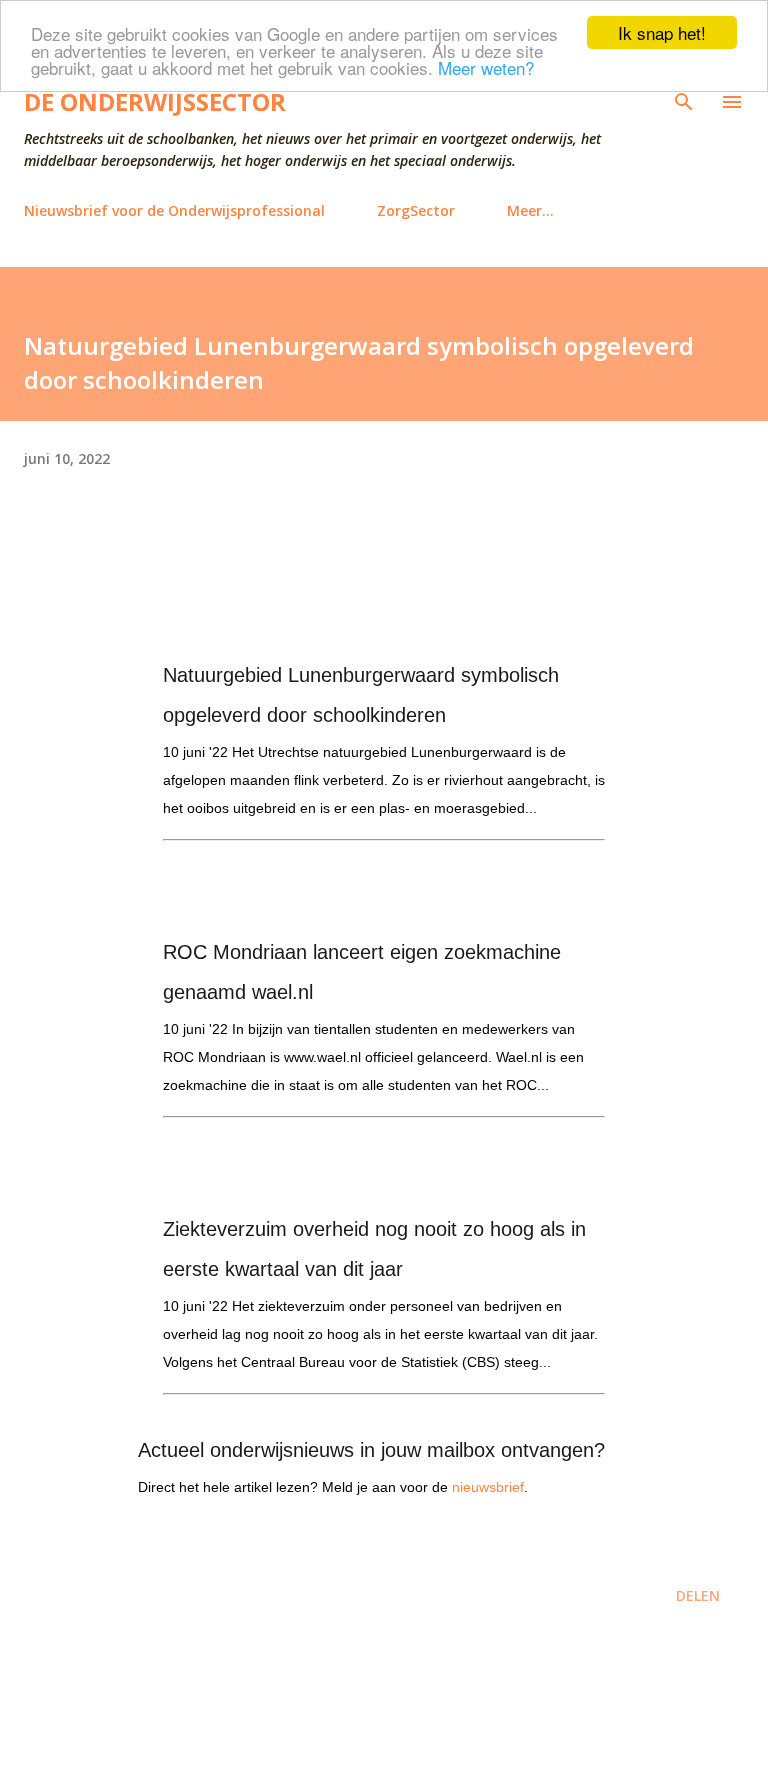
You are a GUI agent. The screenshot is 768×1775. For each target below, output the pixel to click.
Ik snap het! (662, 32)
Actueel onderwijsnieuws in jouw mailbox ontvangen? (371, 1450)
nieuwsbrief (488, 1487)
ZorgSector (416, 210)
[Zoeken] (684, 102)
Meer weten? (486, 67)
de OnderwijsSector (155, 101)
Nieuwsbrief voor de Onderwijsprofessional (174, 210)
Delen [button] (698, 1595)
